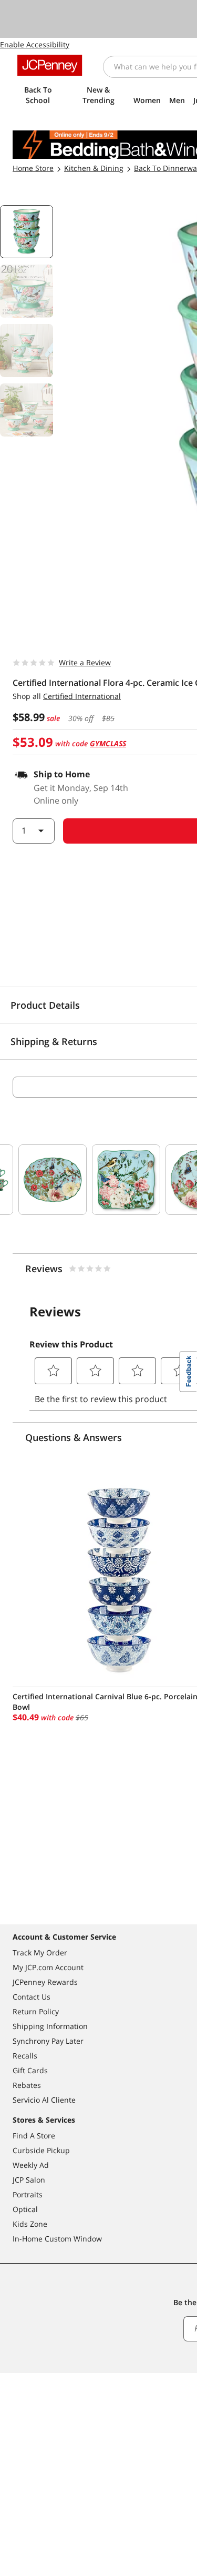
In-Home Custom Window (57, 2239)
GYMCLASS (108, 743)
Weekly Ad (31, 2165)
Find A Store (34, 2136)
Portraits (28, 2194)
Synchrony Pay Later (48, 2041)
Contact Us (32, 1997)
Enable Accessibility (35, 44)
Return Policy (36, 2011)
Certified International (82, 696)
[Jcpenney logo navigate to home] (50, 65)
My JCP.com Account (48, 1967)
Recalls (25, 2056)
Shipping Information (50, 2026)
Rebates (27, 2085)
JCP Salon (29, 2180)
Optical (25, 2209)
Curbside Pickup (41, 2150)
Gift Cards (30, 2070)
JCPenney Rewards (45, 1982)
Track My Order (40, 1953)
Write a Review (85, 662)
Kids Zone (30, 2224)
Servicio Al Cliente (44, 2100)
